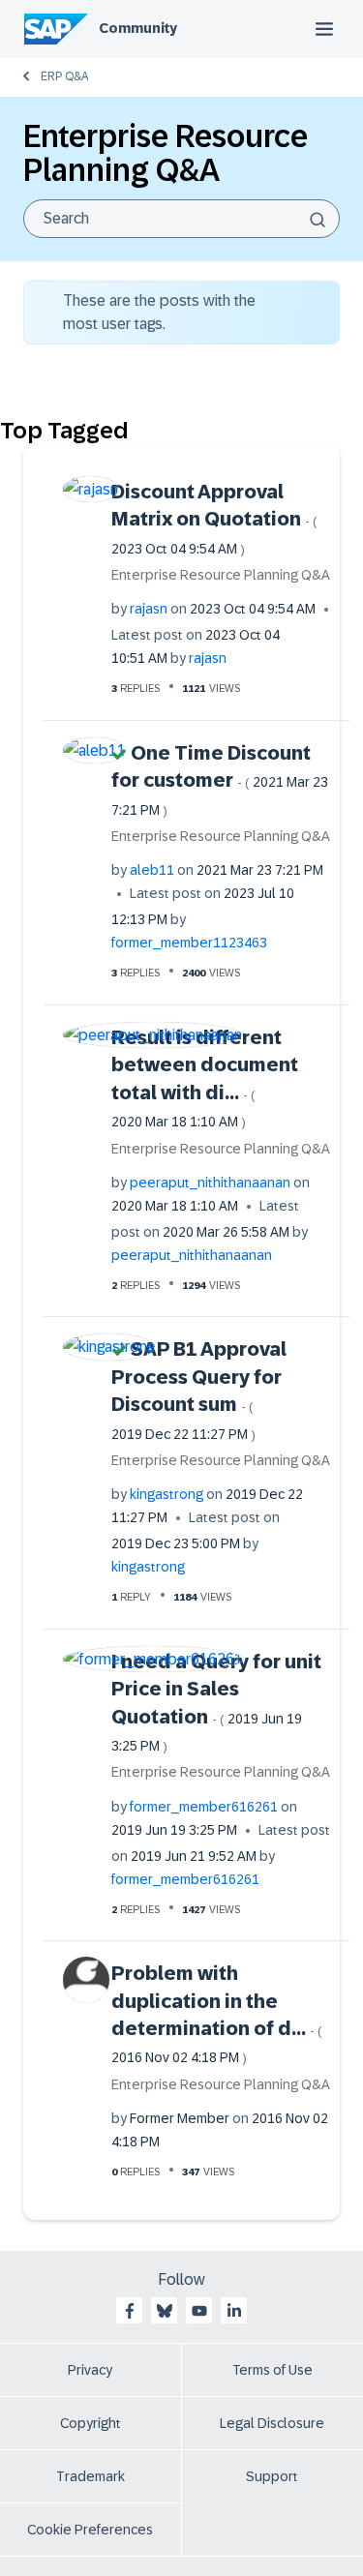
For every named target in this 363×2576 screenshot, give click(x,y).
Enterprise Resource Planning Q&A (221, 575)
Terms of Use (272, 2370)
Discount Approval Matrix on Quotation (214, 519)
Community (138, 28)
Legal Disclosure (272, 2423)
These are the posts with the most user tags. (159, 312)
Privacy (90, 2370)
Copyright (91, 2423)
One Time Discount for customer (220, 780)
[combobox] (181, 219)
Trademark (91, 2476)
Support (272, 2476)
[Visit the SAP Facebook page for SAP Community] (130, 2311)
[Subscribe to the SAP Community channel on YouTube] (199, 2311)
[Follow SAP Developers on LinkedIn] (234, 2311)
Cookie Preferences (90, 2530)
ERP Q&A (64, 76)
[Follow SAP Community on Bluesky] (165, 2311)
